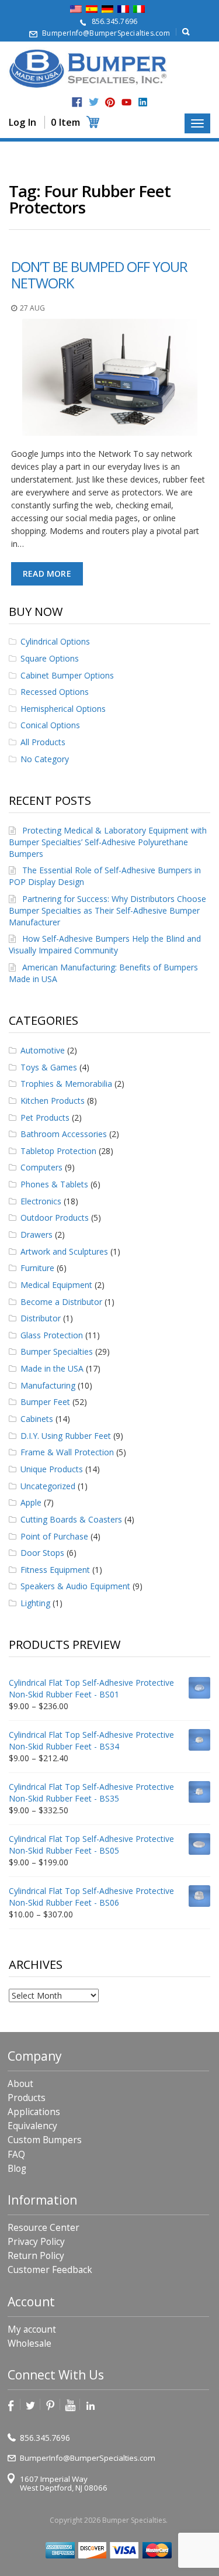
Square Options (50, 658)
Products (27, 2098)
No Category (45, 759)
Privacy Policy (36, 2242)
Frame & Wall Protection (67, 1452)
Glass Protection (52, 1335)
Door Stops (42, 1553)
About (20, 2084)
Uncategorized (48, 1486)
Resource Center (44, 2228)
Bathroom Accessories (64, 1134)
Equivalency (32, 2126)
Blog (17, 2169)
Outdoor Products (55, 1218)
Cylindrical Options (55, 641)
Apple (31, 1502)
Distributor (41, 1318)
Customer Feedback (50, 2270)
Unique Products (52, 1469)
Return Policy (36, 2256)
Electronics (41, 1201)
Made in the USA (52, 1368)
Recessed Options (55, 692)
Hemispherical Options (63, 709)
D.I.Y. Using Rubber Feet (66, 1436)
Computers (41, 1167)
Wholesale (29, 2343)
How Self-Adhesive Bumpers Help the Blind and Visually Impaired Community (105, 944)
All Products (43, 742)
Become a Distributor (61, 1302)
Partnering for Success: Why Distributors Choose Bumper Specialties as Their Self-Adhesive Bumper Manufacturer (107, 910)
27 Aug (32, 308)
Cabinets (37, 1419)
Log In (22, 122)
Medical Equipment (56, 1285)
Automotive (43, 1050)
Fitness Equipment (55, 1570)
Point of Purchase (54, 1536)
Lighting (35, 1603)
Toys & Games (49, 1067)
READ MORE (47, 574)
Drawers (36, 1234)
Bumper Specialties (57, 1351)
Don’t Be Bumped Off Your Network (99, 275)
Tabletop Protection (58, 1151)
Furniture (37, 1268)
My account (32, 2329)
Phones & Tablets (54, 1184)
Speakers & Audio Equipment (75, 1586)
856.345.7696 (114, 21)
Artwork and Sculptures (64, 1251)
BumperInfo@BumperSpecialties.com (106, 33)
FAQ (16, 2155)
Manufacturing (48, 1385)
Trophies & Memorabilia (66, 1084)
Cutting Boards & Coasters (71, 1519)
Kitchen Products (53, 1101)
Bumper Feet (45, 1402)
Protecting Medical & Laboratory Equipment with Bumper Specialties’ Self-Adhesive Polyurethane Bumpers (108, 842)
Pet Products (45, 1117)
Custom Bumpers (45, 2140)
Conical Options (50, 725)
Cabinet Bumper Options (67, 675)
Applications (34, 2112)
